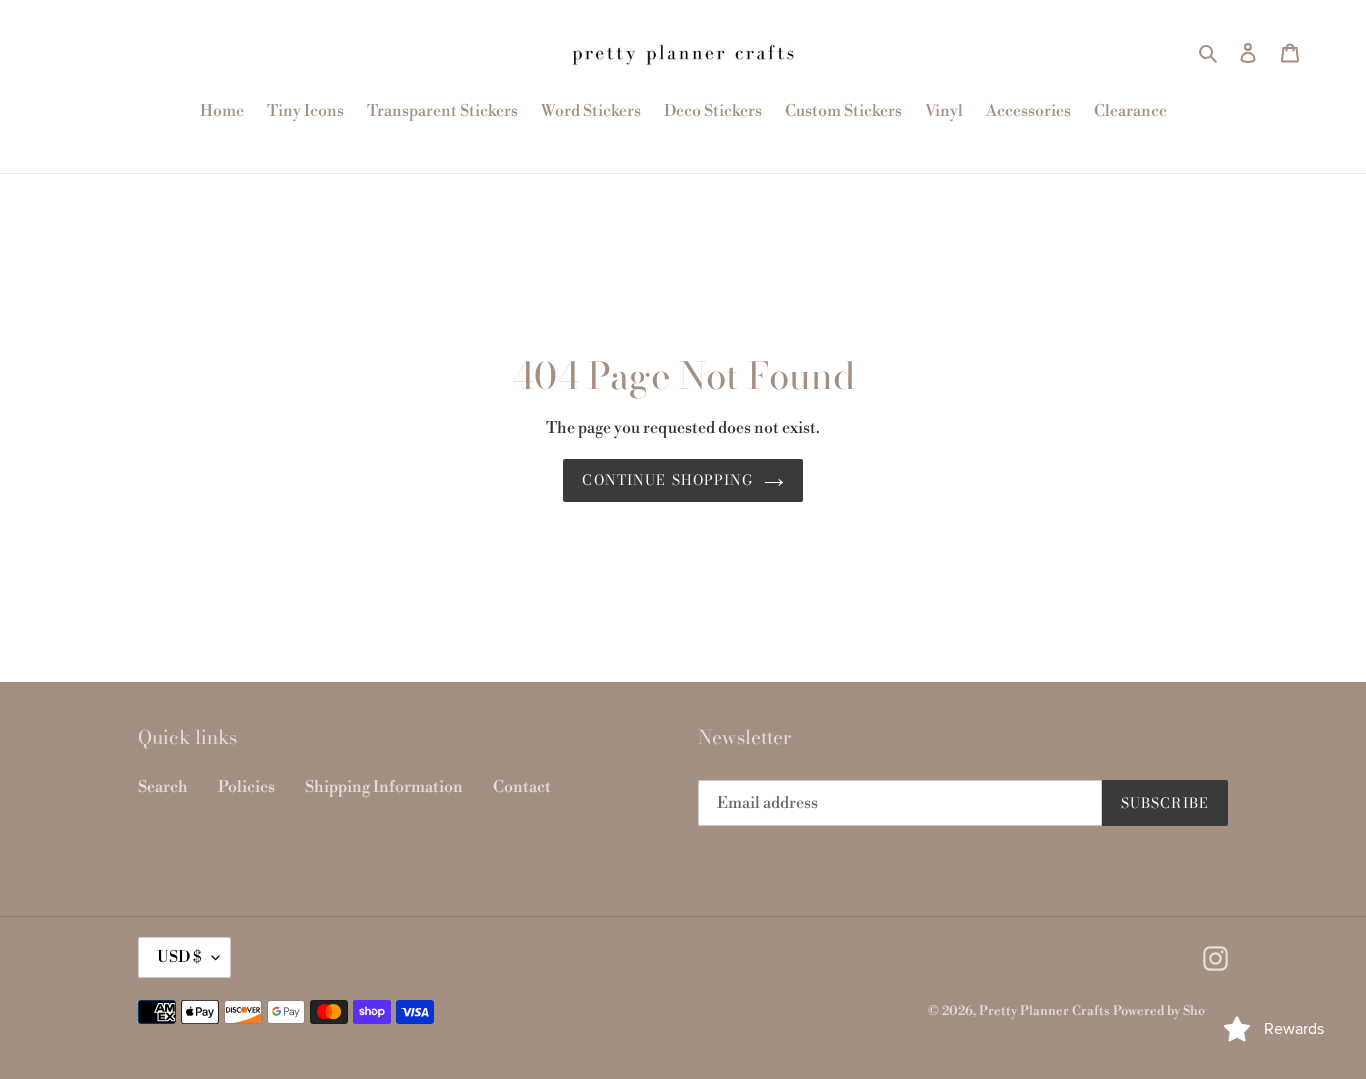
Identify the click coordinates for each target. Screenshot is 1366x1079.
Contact (522, 787)
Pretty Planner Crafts (1044, 1011)
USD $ (179, 957)
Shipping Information (384, 787)
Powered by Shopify (1170, 1011)
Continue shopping (667, 480)
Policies (246, 787)
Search (163, 787)
